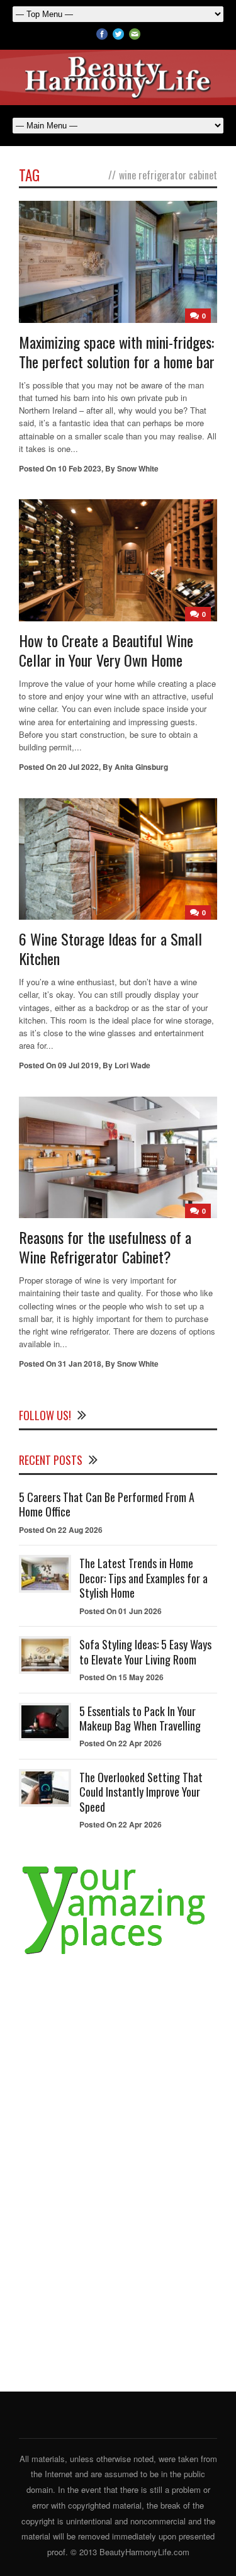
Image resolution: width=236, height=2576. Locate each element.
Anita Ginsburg (141, 767)
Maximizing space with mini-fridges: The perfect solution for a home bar (117, 352)
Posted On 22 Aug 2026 (61, 1530)
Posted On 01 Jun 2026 (121, 1611)
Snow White (138, 468)
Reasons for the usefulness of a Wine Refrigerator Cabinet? (105, 1247)
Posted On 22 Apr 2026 (121, 1743)
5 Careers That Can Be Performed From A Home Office (107, 1504)
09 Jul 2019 (78, 1065)
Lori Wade (132, 1065)
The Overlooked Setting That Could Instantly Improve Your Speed (141, 1792)
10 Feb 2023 (80, 468)
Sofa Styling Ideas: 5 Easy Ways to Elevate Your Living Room (145, 1652)
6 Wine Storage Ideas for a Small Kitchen (110, 948)
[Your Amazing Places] (118, 1954)
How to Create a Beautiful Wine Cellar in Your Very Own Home (106, 650)
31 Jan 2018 (80, 1364)
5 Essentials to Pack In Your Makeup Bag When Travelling (140, 1718)
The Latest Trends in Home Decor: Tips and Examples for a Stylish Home (143, 1578)
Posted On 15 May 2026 (121, 1677)
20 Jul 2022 (78, 767)
